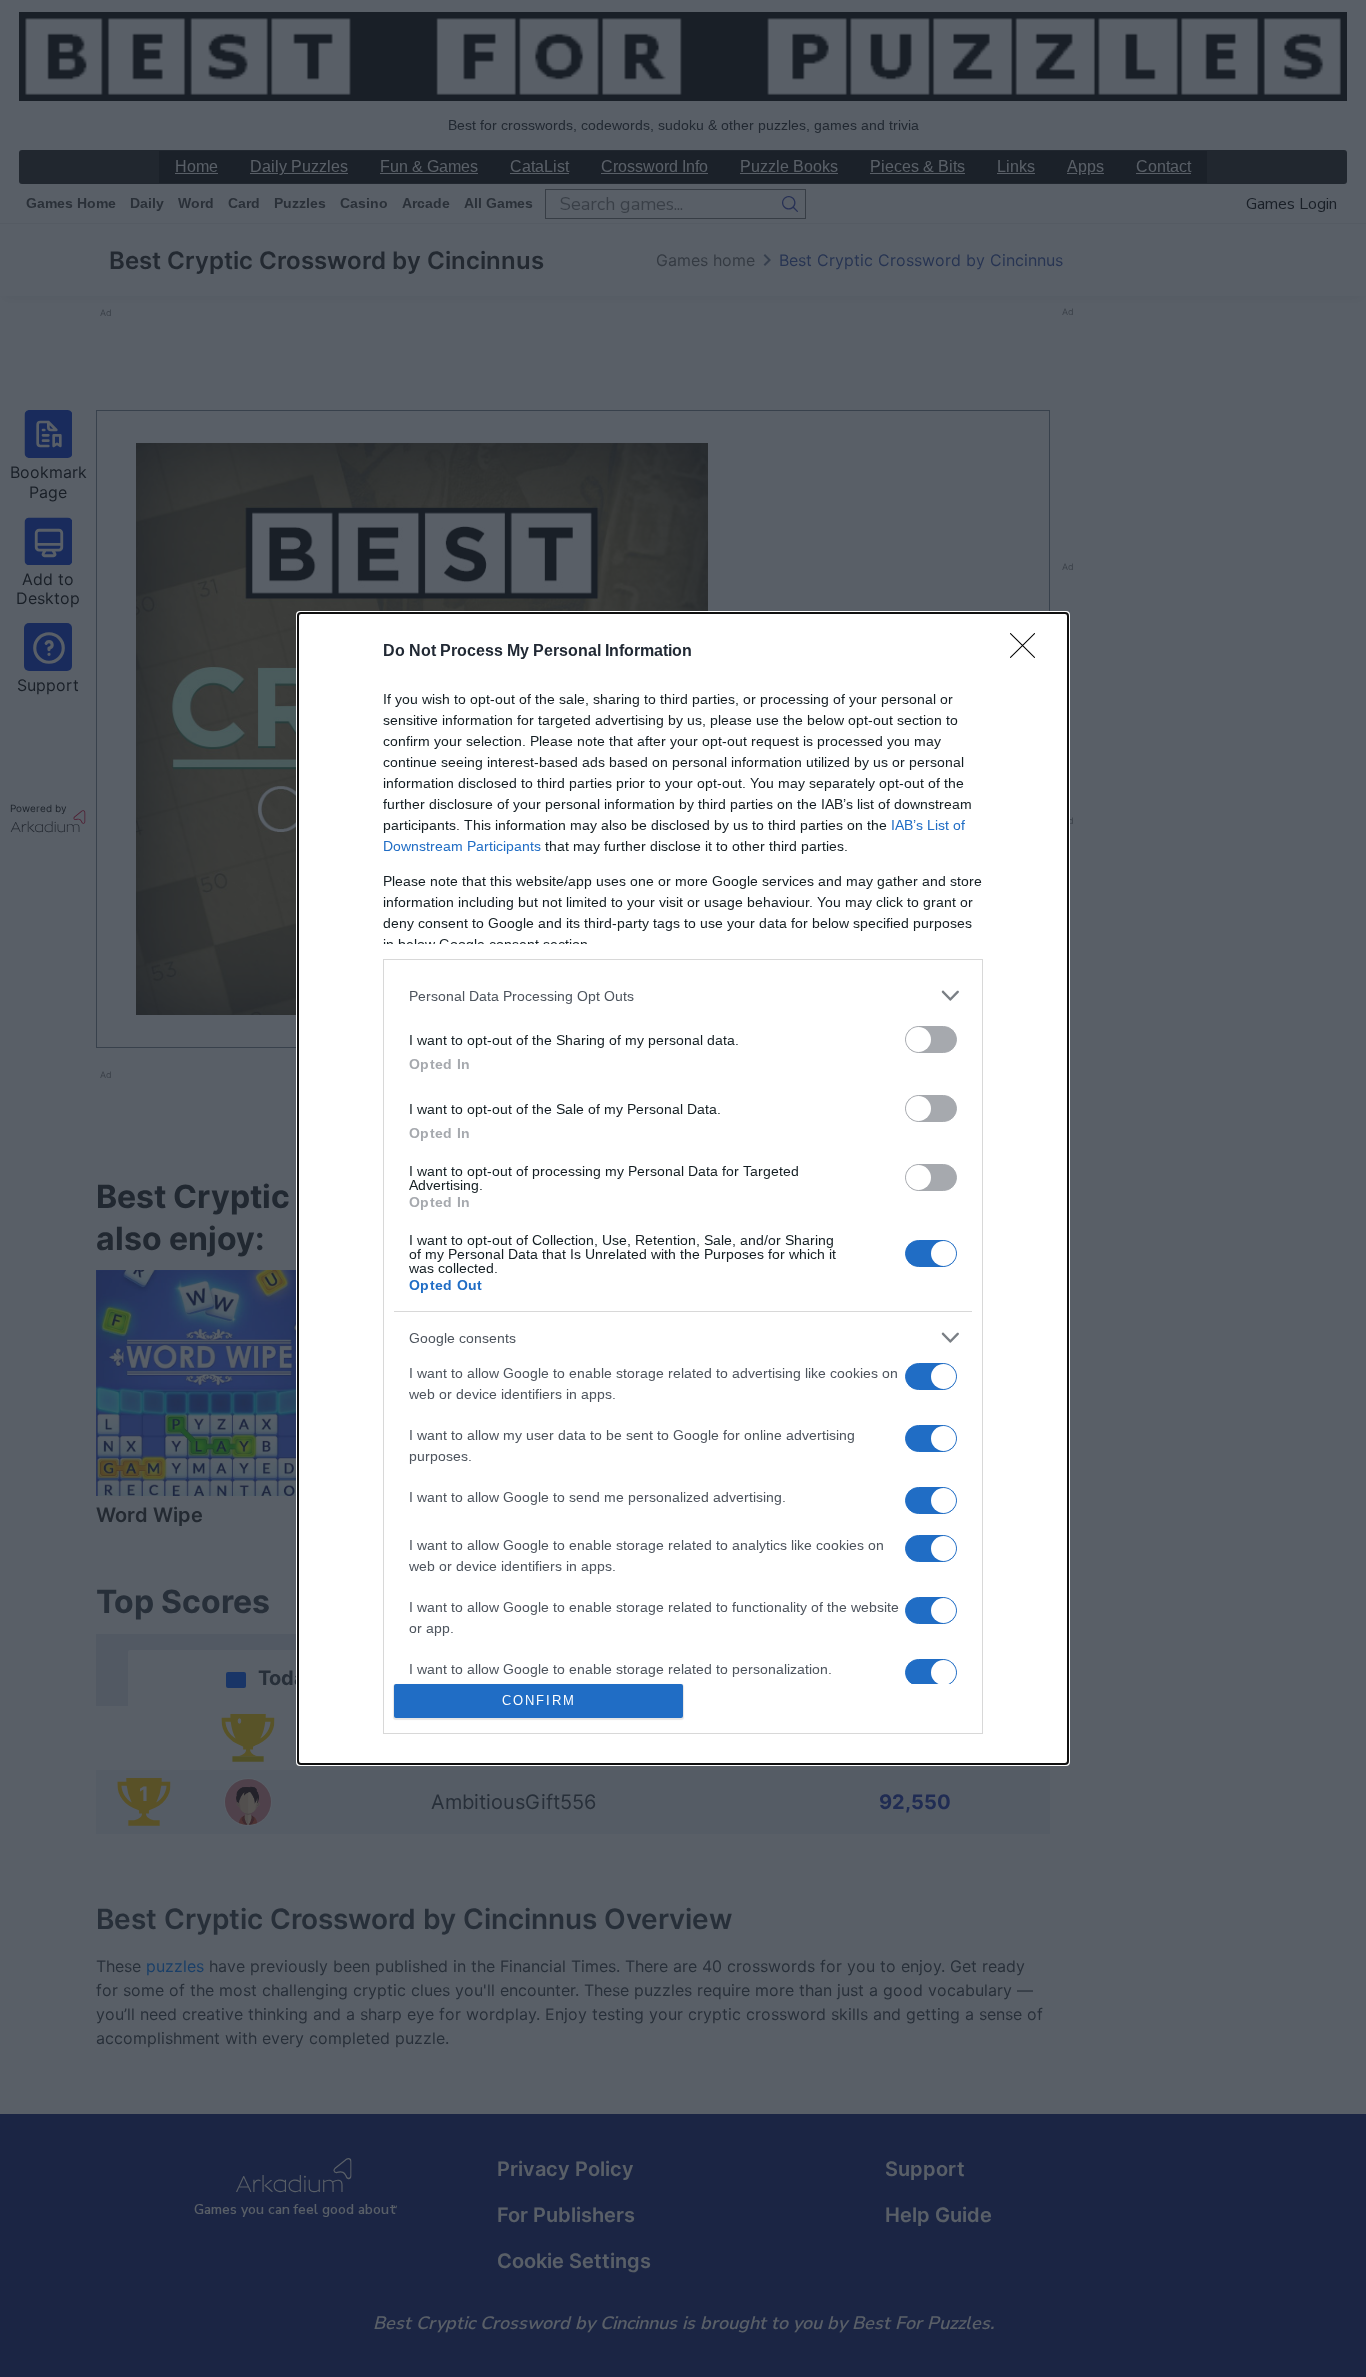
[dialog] (683, 1188)
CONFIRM (539, 1700)
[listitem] (683, 995)
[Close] (1029, 652)
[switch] (931, 1039)
